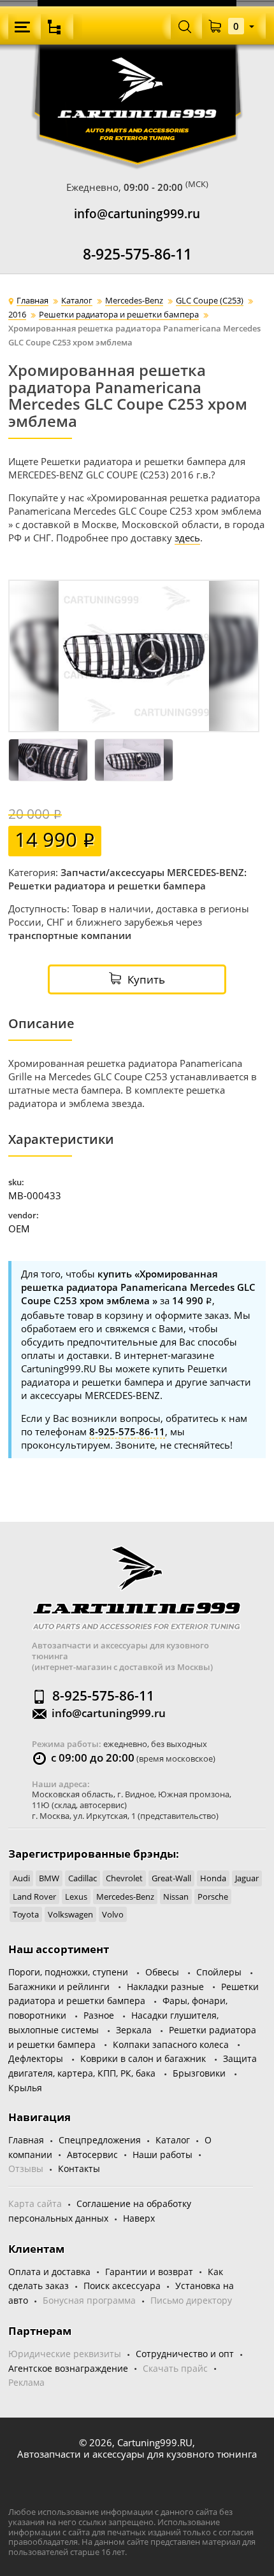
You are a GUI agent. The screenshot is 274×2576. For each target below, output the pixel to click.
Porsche (213, 1897)
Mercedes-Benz (125, 1897)
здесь (187, 538)
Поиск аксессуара (122, 2286)
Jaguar (247, 1878)
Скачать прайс (175, 2368)
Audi (21, 1878)
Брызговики (199, 2073)
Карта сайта (35, 2204)
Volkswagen (70, 1914)
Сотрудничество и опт (185, 2354)
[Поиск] (185, 26)
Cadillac (83, 1878)
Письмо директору (191, 2300)
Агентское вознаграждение (68, 2368)
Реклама (26, 2382)
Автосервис (92, 2155)
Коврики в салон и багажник (143, 2058)
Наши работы (162, 2155)
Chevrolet (124, 1878)
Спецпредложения (100, 2140)
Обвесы (162, 1972)
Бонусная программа (89, 2300)
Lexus (76, 1897)
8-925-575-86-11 (137, 254)
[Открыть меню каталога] (57, 27)
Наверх (139, 2218)
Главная (26, 2140)
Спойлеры (219, 1972)
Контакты (79, 2169)
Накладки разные (165, 1987)
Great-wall (171, 1878)
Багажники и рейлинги (59, 1987)
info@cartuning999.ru (137, 214)
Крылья (25, 2088)
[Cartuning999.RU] (137, 75)
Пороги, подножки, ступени (68, 1972)
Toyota (26, 1914)
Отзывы (26, 2169)
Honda (213, 1878)
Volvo (113, 1914)
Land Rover (34, 1897)
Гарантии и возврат (149, 2272)
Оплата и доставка (49, 2272)
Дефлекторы (36, 2058)
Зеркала (134, 2030)
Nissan (176, 1897)
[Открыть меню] (25, 27)
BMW (49, 1878)
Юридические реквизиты (65, 2354)
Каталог (173, 2140)
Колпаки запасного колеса (171, 2044)
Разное (99, 2015)
